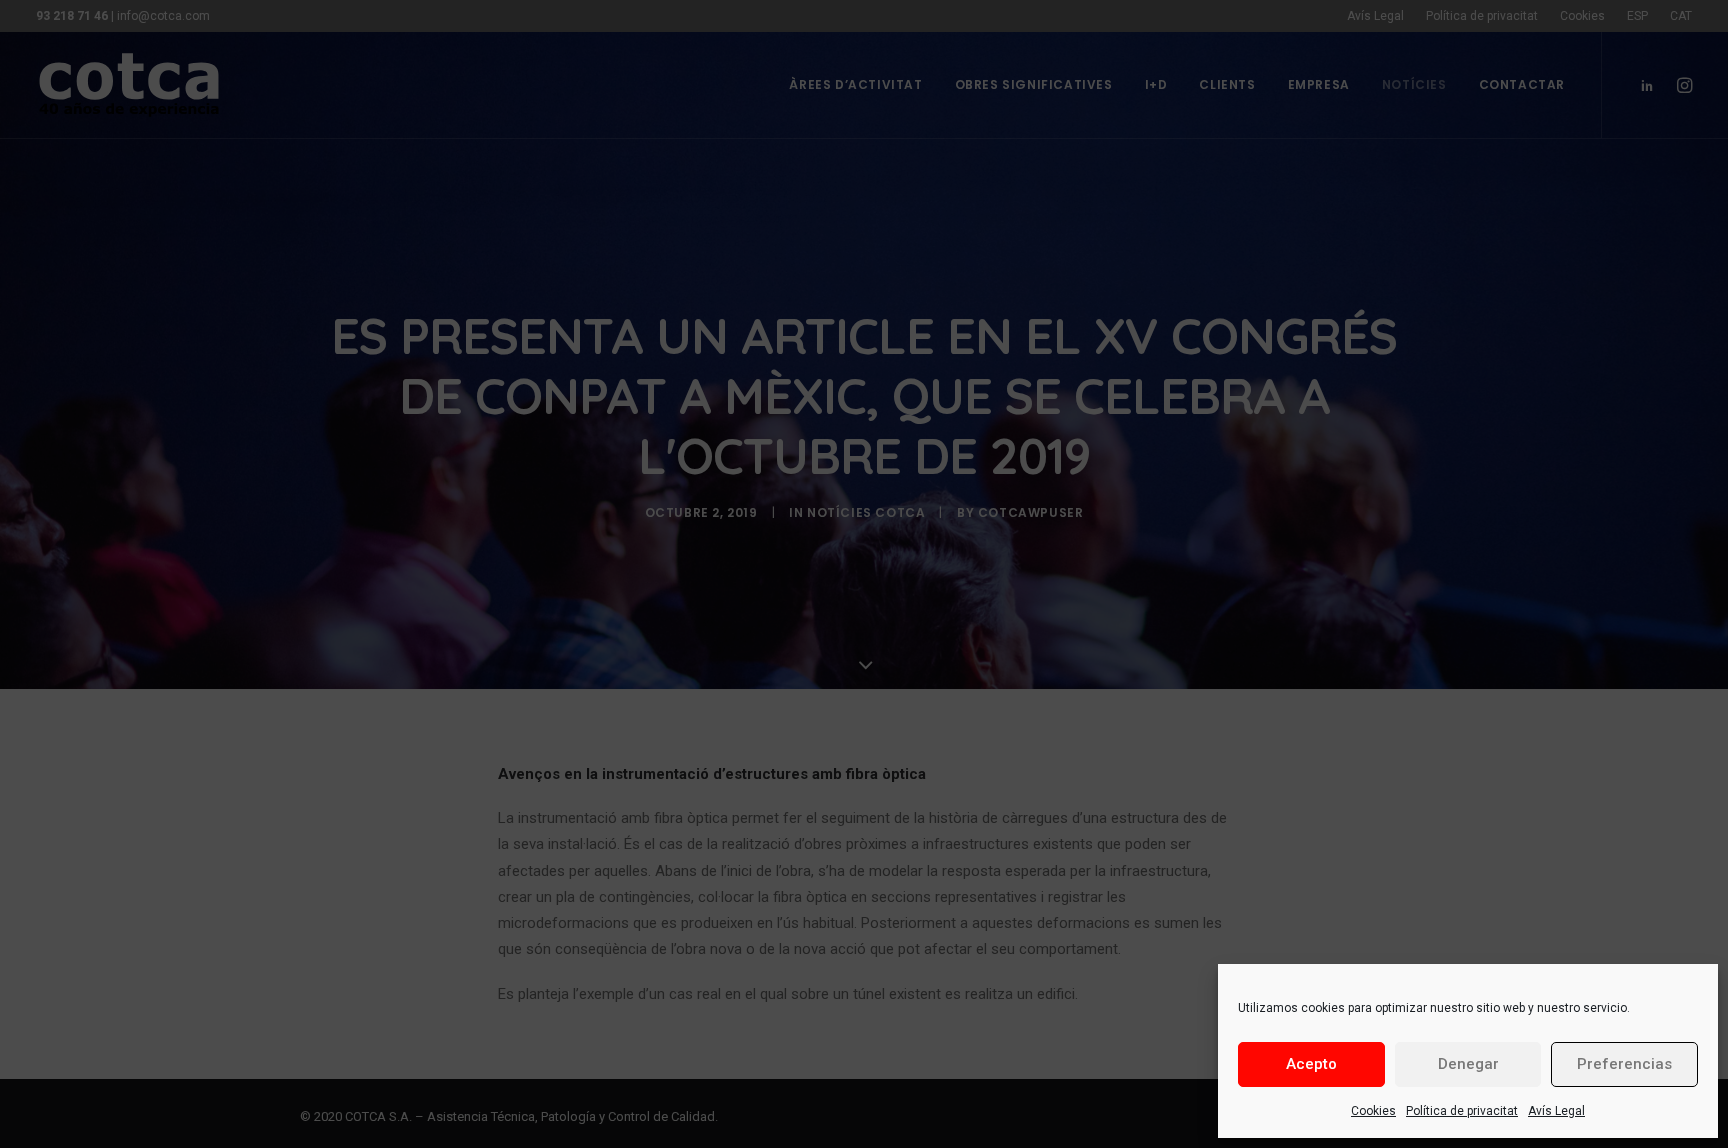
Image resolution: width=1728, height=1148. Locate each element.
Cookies (1373, 1111)
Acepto (1311, 1064)
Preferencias (1624, 1064)
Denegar (1468, 1064)
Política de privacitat (1462, 1111)
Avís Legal (1556, 1111)
